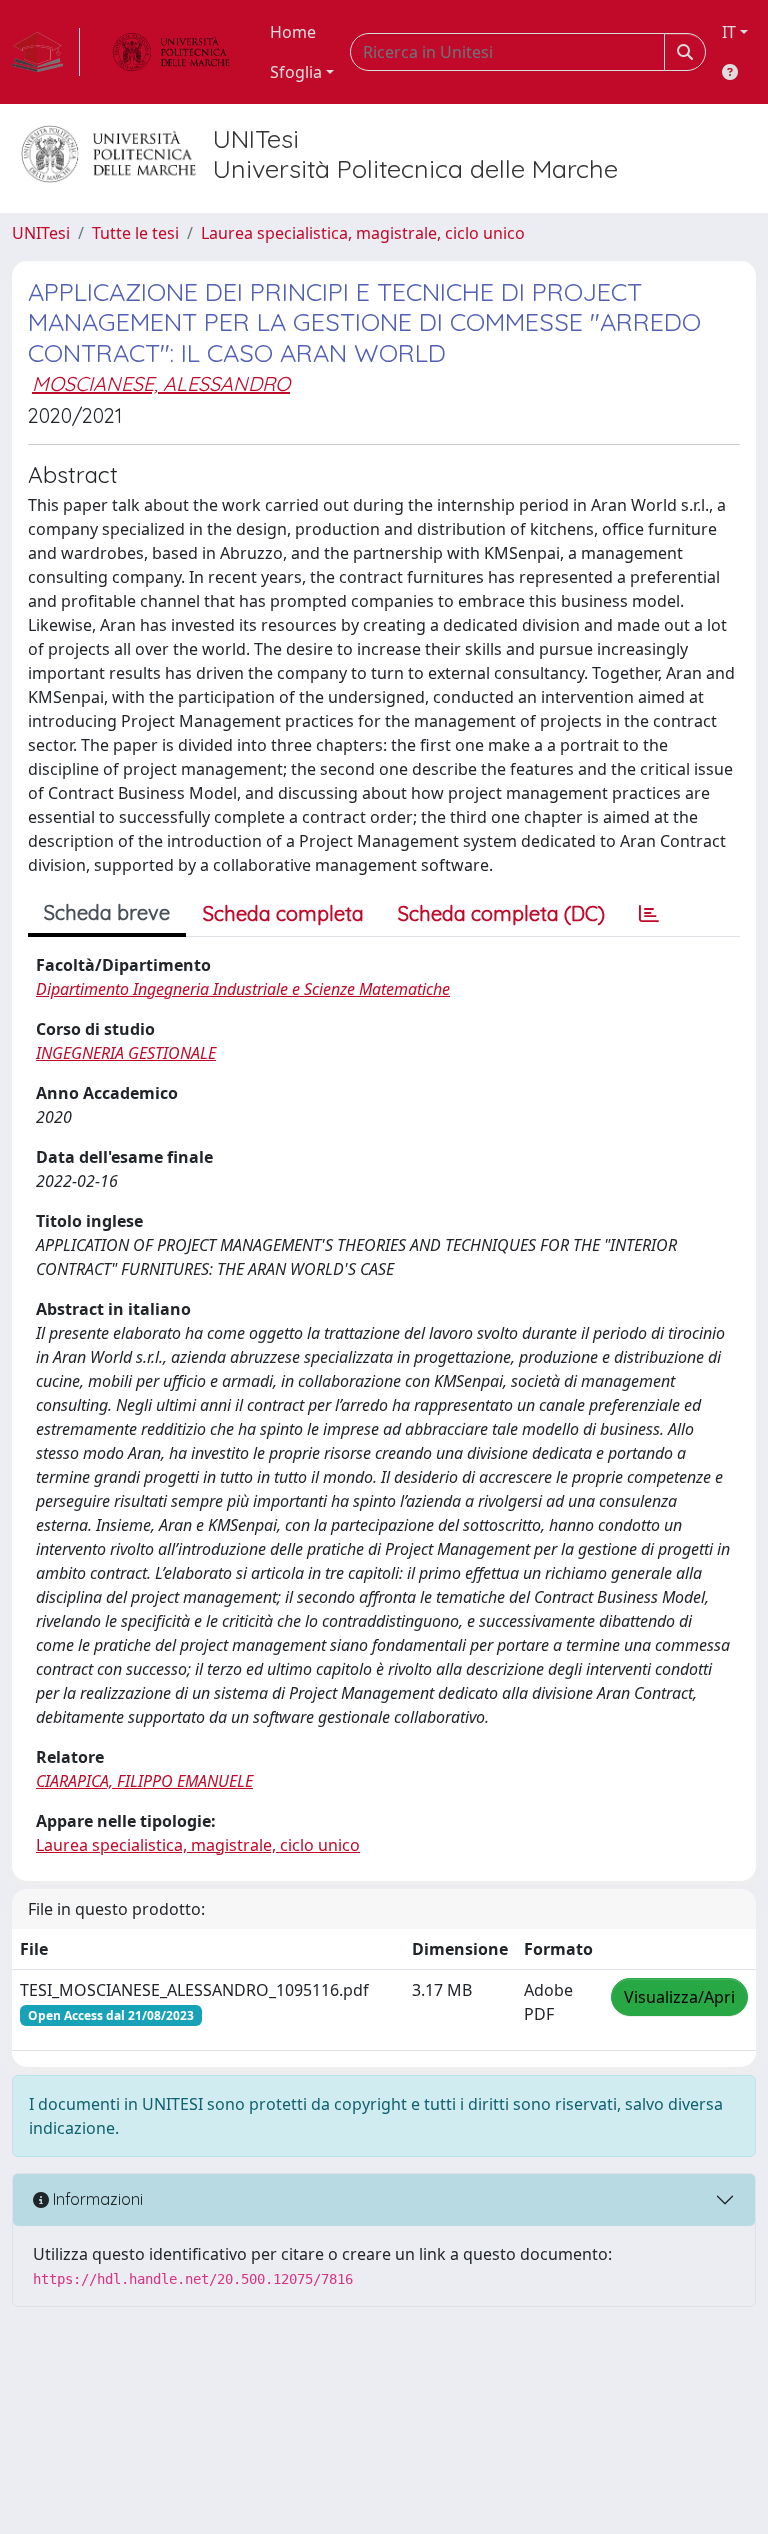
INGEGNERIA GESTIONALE (126, 1053)
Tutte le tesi (135, 233)
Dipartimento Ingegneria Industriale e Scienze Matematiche (243, 989)
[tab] (649, 914)
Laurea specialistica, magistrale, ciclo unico (363, 233)
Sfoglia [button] (296, 72)
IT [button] (729, 32)
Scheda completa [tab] (283, 913)
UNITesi (41, 233)
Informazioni (96, 2199)
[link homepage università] (171, 52)
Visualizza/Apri (679, 1997)
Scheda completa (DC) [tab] (501, 913)
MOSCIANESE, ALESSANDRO (161, 383)
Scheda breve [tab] (107, 912)
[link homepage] (46, 52)
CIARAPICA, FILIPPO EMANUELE (144, 1781)
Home (293, 32)
